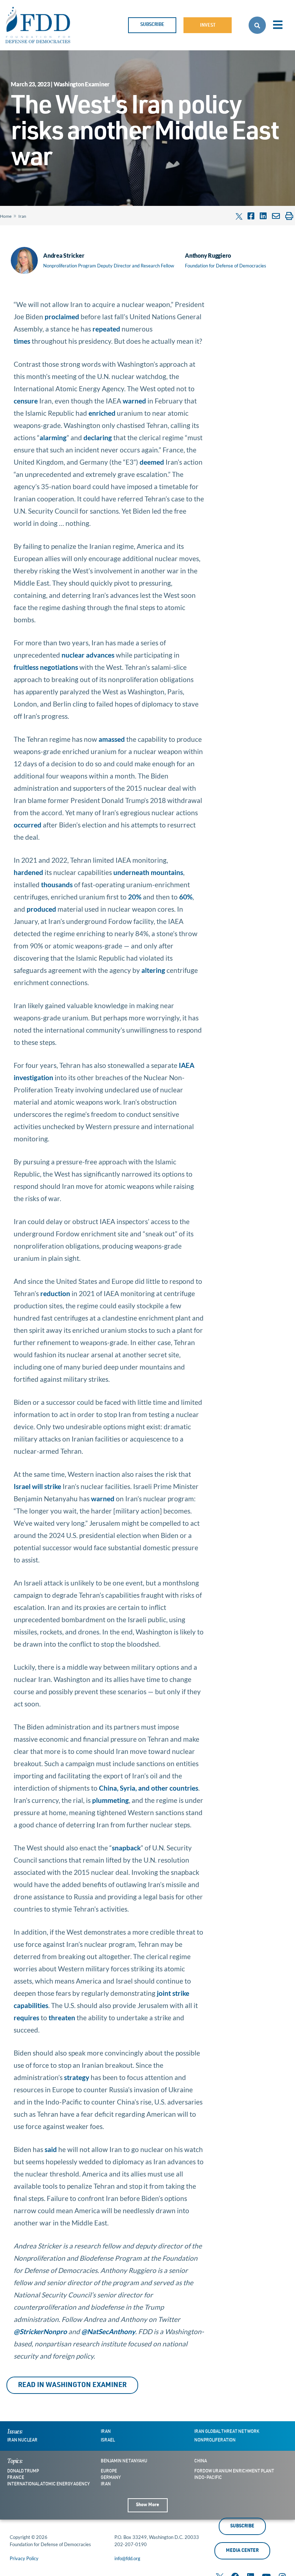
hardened (28, 872)
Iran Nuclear (22, 2440)
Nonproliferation (215, 2440)
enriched (102, 413)
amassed (112, 739)
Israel (108, 2440)
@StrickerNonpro (40, 2331)
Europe (109, 2471)
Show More (147, 2505)
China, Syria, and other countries (149, 1788)
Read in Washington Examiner (72, 2385)
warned (134, 401)
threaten (62, 2018)
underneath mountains (148, 872)
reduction (55, 1293)
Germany (111, 2478)
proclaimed (62, 317)
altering (153, 970)
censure (26, 401)
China (201, 2461)
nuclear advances (88, 655)
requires (26, 2018)
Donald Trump (23, 2471)
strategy (77, 2077)
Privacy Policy (24, 2558)
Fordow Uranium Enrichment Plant (234, 2471)
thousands (57, 885)
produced (41, 909)
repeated (106, 329)
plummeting (110, 1800)
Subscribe (152, 25)
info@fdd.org (127, 2558)
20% (135, 897)
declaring (98, 437)
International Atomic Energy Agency (48, 2484)
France (16, 2478)
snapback (126, 1848)
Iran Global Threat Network (227, 2432)
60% (186, 897)
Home (6, 216)
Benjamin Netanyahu (124, 2461)
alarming (53, 437)
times (22, 341)
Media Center (242, 2551)
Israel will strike (37, 1486)
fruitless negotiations (46, 667)
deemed (152, 462)
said (51, 2149)
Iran (22, 216)
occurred (28, 825)
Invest (208, 26)
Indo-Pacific (208, 2478)
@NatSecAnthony (108, 2331)
